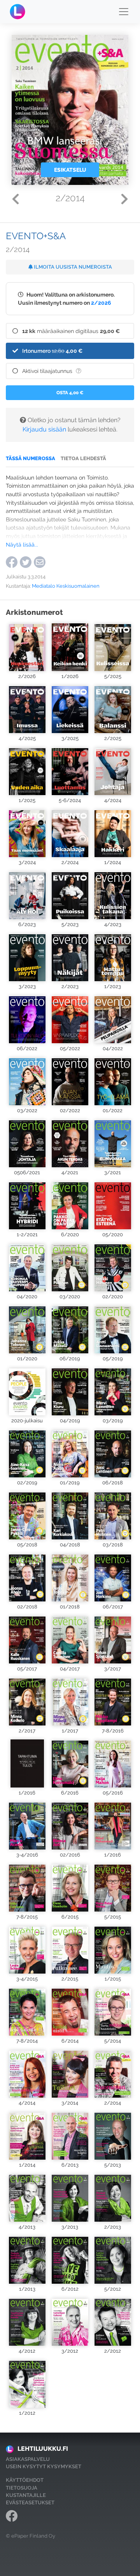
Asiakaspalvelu (28, 2459)
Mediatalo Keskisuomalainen (66, 586)
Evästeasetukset (30, 2503)
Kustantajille (26, 2495)
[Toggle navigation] (124, 12)
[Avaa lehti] (27, 647)
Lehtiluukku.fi (43, 2449)
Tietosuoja (22, 2488)
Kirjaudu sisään (44, 429)
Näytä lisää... (22, 544)
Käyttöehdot (25, 2480)
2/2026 (101, 303)
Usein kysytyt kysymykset (44, 2466)
